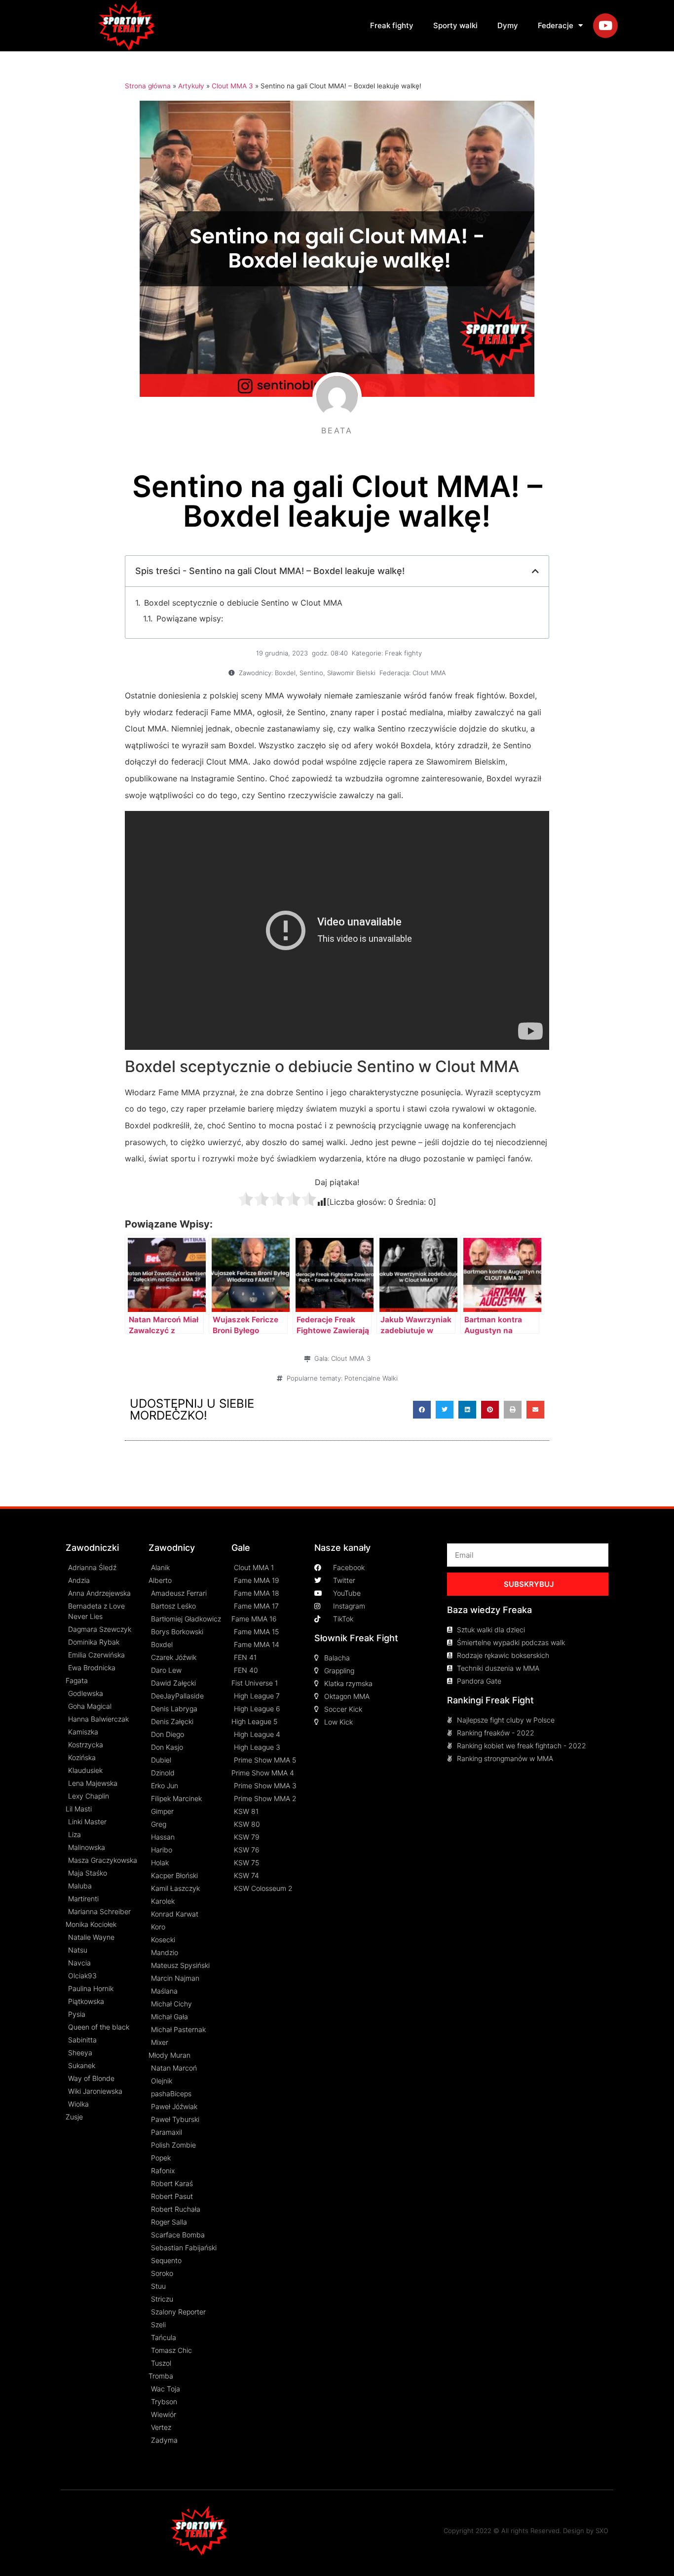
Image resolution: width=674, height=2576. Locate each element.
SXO (602, 2531)
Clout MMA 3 (232, 86)
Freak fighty (392, 25)
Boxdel (285, 673)
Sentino (311, 673)
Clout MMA (429, 673)
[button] (422, 1410)
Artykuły (191, 86)
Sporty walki (455, 25)
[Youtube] (605, 26)
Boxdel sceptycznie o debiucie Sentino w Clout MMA (243, 603)
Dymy (508, 25)
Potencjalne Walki (371, 1378)
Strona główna (148, 86)
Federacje (556, 25)
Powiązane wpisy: (190, 618)
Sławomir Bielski (351, 673)
